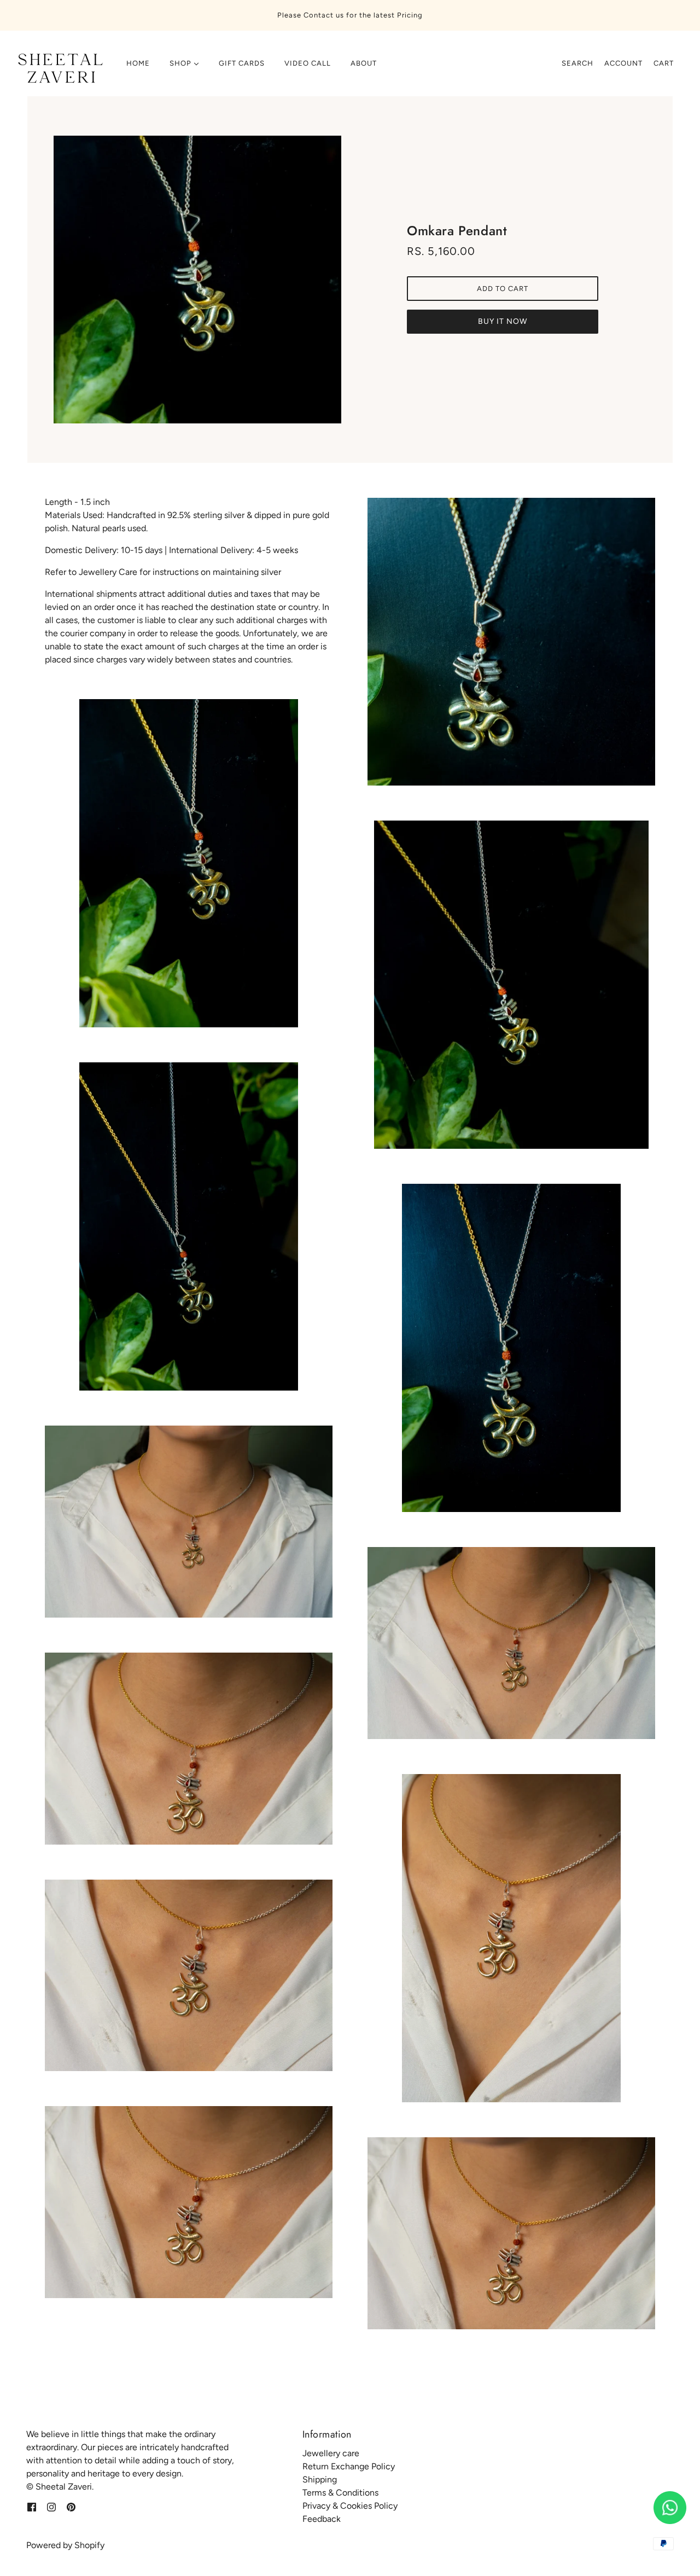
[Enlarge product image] (197, 280)
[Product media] (189, 863)
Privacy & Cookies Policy (350, 2506)
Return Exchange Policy (349, 2466)
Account (623, 63)
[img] (32, 2507)
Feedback (322, 2519)
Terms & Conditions (340, 2493)
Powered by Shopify (65, 2545)
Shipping (320, 2479)
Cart (664, 63)
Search (577, 63)
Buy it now (503, 321)
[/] (59, 69)
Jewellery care (331, 2453)
